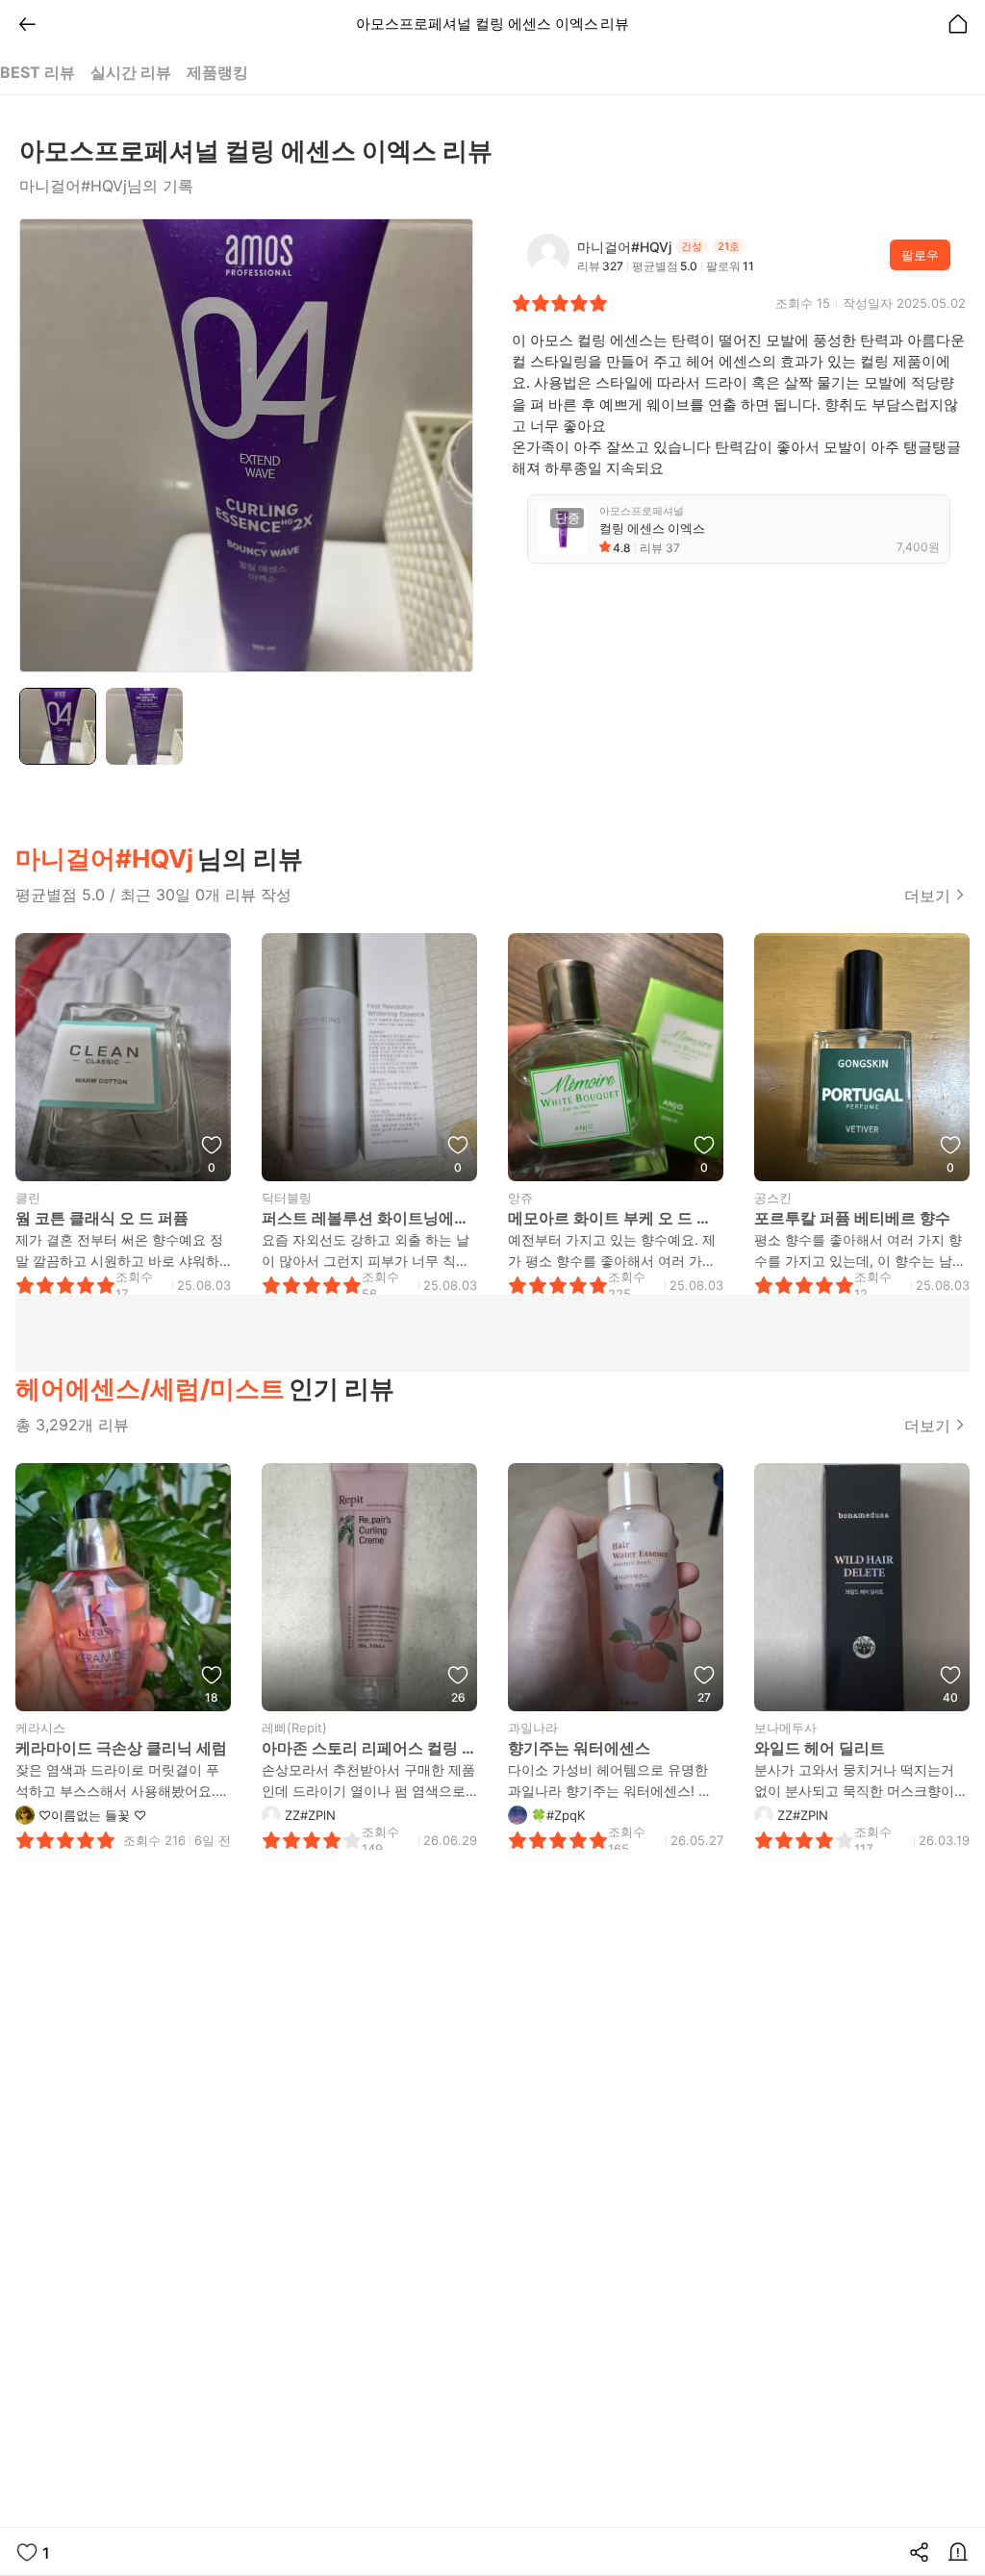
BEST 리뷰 (38, 72)
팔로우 (920, 255)
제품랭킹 (217, 72)
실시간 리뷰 (131, 72)
